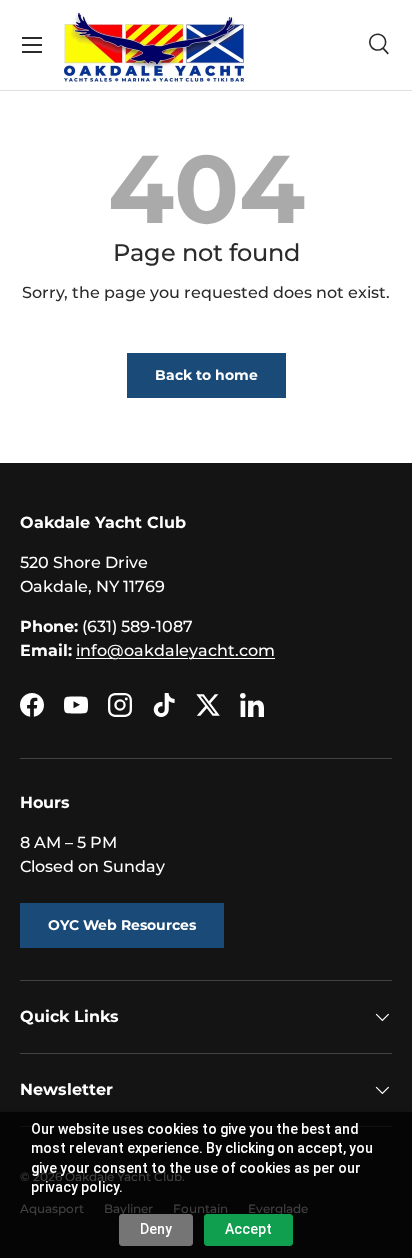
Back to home (206, 375)
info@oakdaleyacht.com (175, 650)
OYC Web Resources (122, 925)
